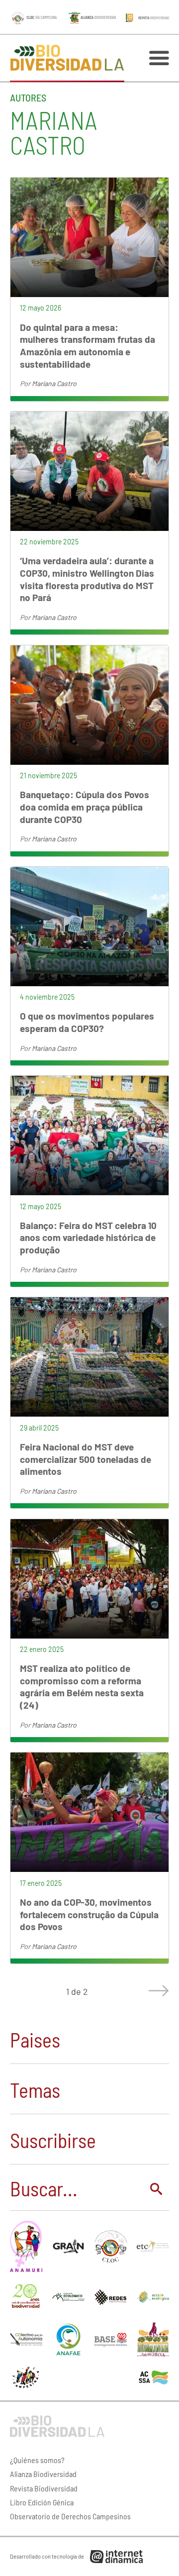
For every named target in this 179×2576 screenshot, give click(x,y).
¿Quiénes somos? (37, 2460)
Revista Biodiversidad (44, 2488)
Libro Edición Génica (42, 2502)
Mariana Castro (54, 383)
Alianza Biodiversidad (43, 2474)
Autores (28, 98)
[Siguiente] (157, 1991)
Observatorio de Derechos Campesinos (70, 2516)
